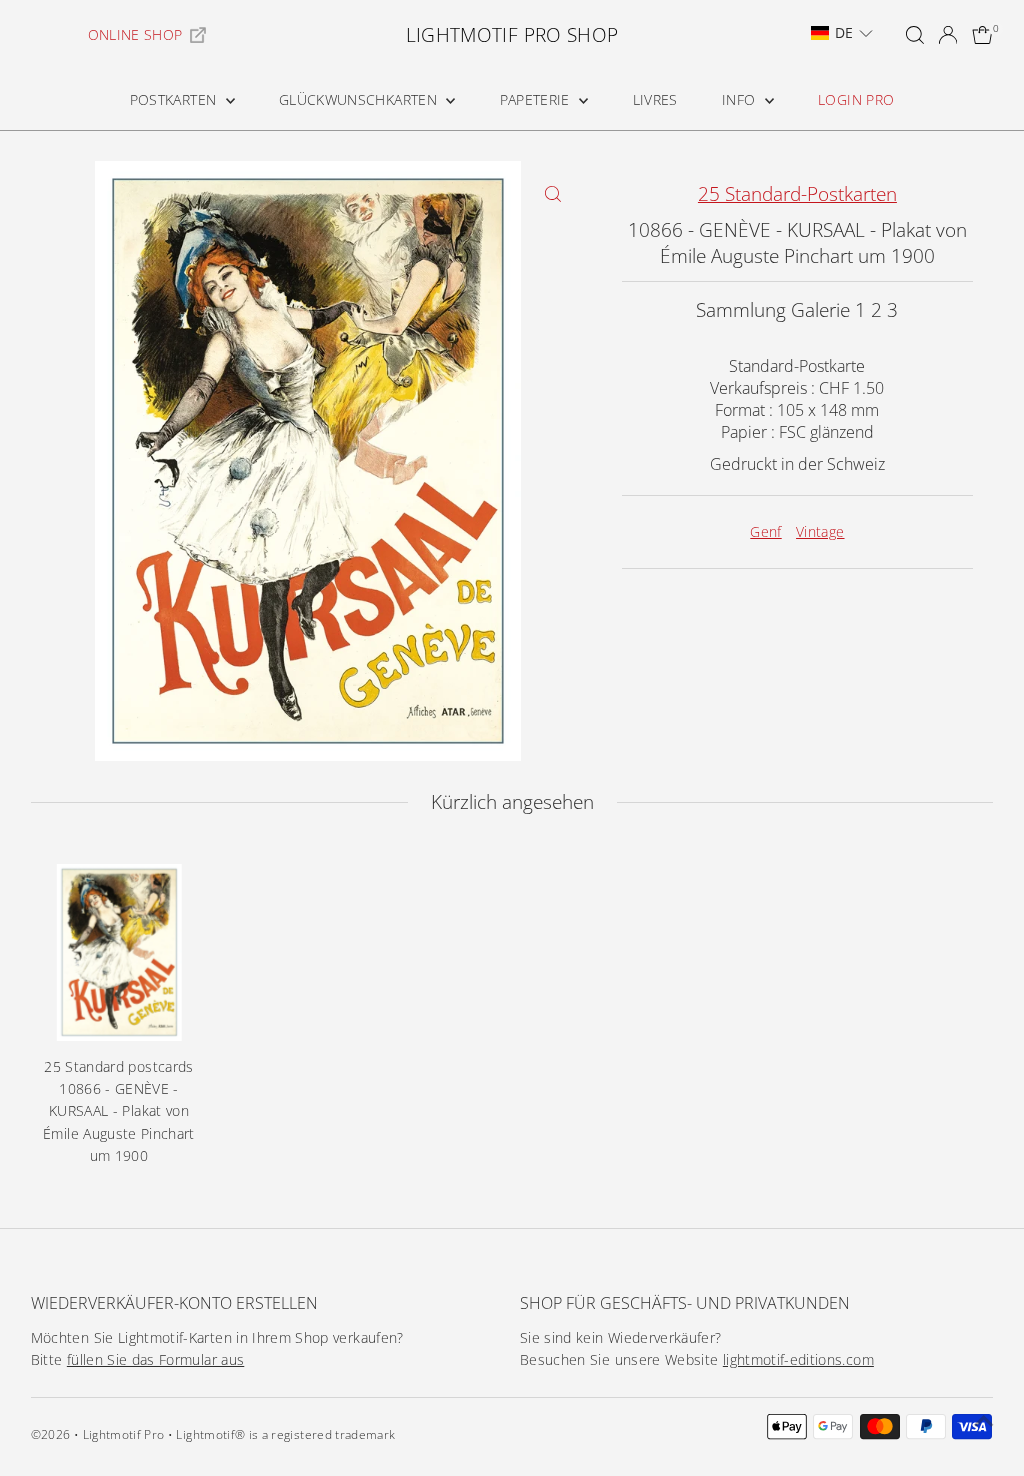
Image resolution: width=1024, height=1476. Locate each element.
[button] (842, 33)
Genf (765, 531)
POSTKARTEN (175, 99)
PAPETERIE (537, 99)
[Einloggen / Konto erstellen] (948, 35)
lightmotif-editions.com (798, 1359)
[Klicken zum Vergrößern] (553, 193)
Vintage (820, 531)
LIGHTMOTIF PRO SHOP (512, 35)
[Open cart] (982, 35)
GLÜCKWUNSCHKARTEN (360, 99)
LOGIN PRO (856, 99)
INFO (741, 99)
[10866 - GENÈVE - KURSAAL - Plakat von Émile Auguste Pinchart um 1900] (119, 952)
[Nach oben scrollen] (984, 1421)
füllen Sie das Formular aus (155, 1359)
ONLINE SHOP (135, 34)
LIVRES (655, 99)
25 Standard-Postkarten (797, 194)
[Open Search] (915, 35)
